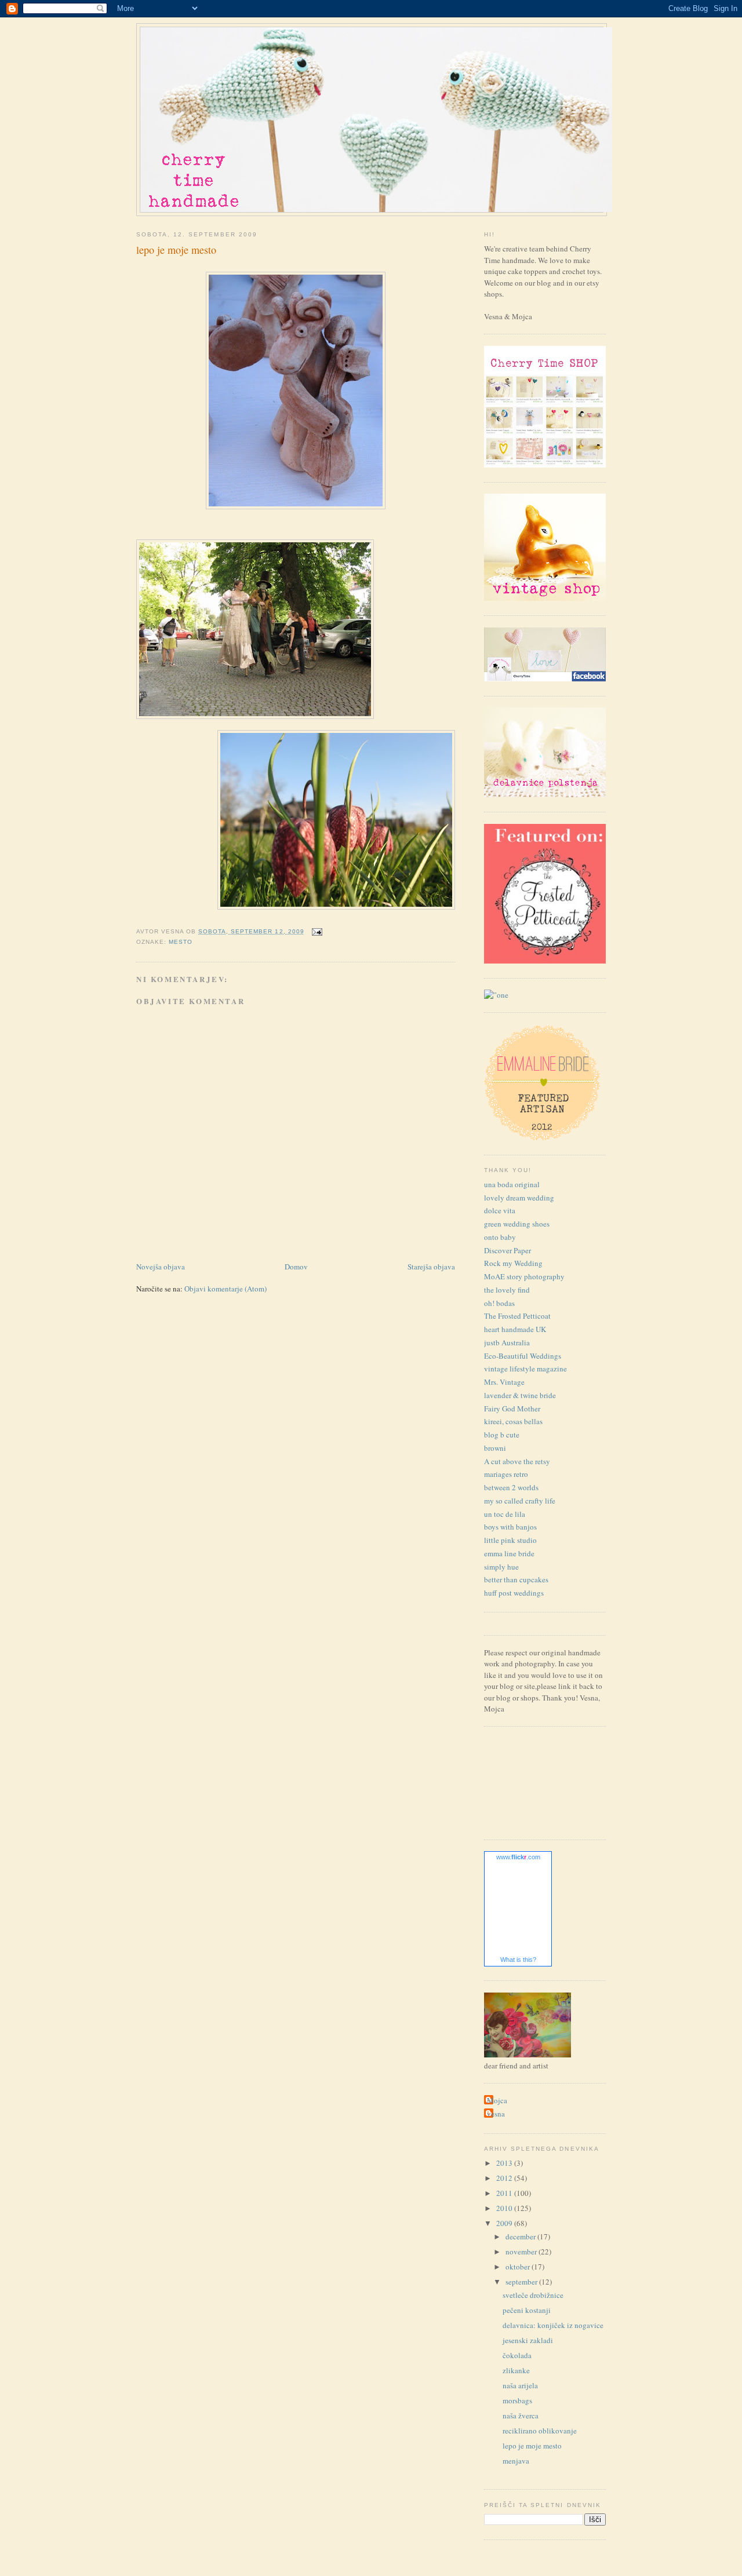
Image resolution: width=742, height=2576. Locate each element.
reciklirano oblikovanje (540, 2431)
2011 (505, 2193)
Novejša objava (161, 1267)
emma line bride (509, 1553)
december (521, 2236)
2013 (505, 2163)
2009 (505, 2223)
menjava (516, 2461)
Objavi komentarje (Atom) (225, 1289)
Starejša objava (431, 1267)
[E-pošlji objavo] (316, 931)
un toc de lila (505, 1514)
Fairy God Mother (512, 1409)
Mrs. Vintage (504, 1382)
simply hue (501, 1567)
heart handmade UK (515, 1329)
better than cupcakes (516, 1579)
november (522, 2252)
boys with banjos (510, 1527)
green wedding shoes (517, 1224)
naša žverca (521, 2416)
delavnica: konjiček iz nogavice (553, 2325)
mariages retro (506, 1474)
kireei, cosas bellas (513, 1421)
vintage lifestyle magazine (525, 1369)
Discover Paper (508, 1250)
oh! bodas (499, 1303)
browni (495, 1448)
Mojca (497, 2100)
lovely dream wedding (519, 1198)
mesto (181, 942)
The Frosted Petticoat (517, 1316)
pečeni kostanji (527, 2310)
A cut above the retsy (517, 1461)
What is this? (518, 1960)
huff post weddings (514, 1593)
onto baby (500, 1237)
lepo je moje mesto (176, 250)
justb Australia (507, 1342)
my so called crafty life (520, 1501)
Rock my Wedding (513, 1263)
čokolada (517, 2355)
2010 (505, 2208)
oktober (519, 2267)
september (522, 2282)
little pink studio (510, 1540)
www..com (518, 1857)
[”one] (496, 995)
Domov (296, 1267)
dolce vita (500, 1210)
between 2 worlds (511, 1487)
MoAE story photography (524, 1276)
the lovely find (507, 1290)
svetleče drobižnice (533, 2295)
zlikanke (516, 2370)
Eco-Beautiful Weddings (523, 1356)
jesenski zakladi (528, 2340)
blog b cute (502, 1435)
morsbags (517, 2400)
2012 (505, 2178)
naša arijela (520, 2385)
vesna (496, 2114)
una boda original (512, 1184)
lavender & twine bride (520, 1395)
